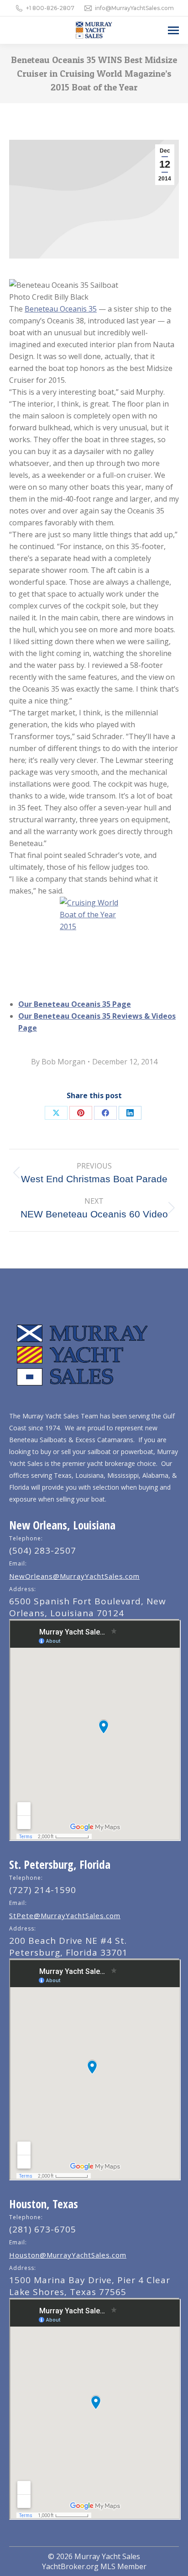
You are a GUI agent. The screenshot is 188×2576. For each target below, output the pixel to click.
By (58, 1062)
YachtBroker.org (70, 2566)
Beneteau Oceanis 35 (61, 309)
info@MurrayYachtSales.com (134, 8)
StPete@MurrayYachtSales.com (65, 1915)
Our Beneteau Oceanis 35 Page (75, 1004)
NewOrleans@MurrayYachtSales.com (74, 1576)
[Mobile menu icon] (173, 30)
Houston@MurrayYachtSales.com (68, 2255)
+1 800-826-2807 (50, 8)
